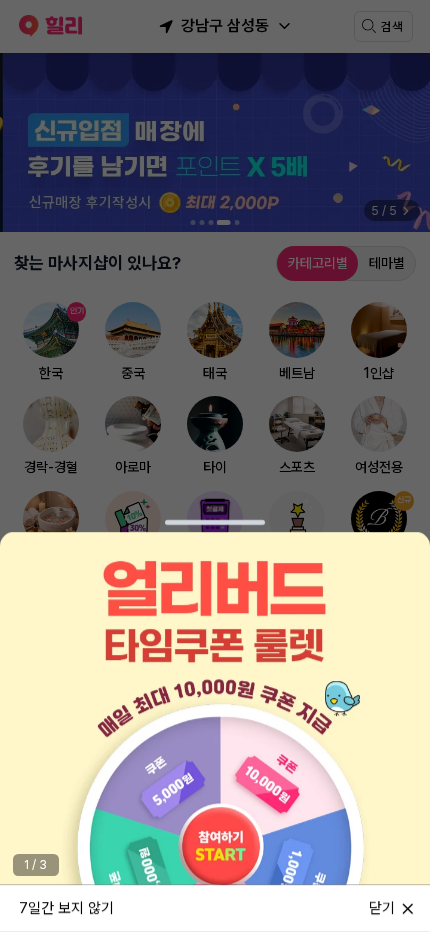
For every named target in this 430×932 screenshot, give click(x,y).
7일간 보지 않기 (66, 907)
